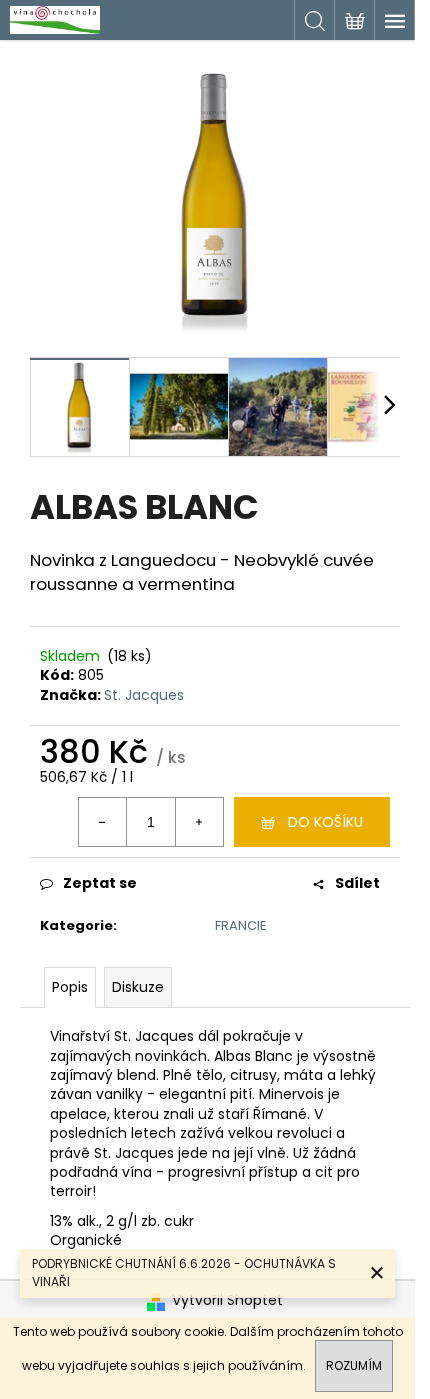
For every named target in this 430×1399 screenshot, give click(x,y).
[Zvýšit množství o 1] (199, 822)
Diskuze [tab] (138, 987)
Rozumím (354, 1365)
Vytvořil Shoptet (227, 1300)
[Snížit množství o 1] (103, 822)
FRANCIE (241, 925)
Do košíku (325, 822)
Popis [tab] (70, 987)
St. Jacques (144, 695)
